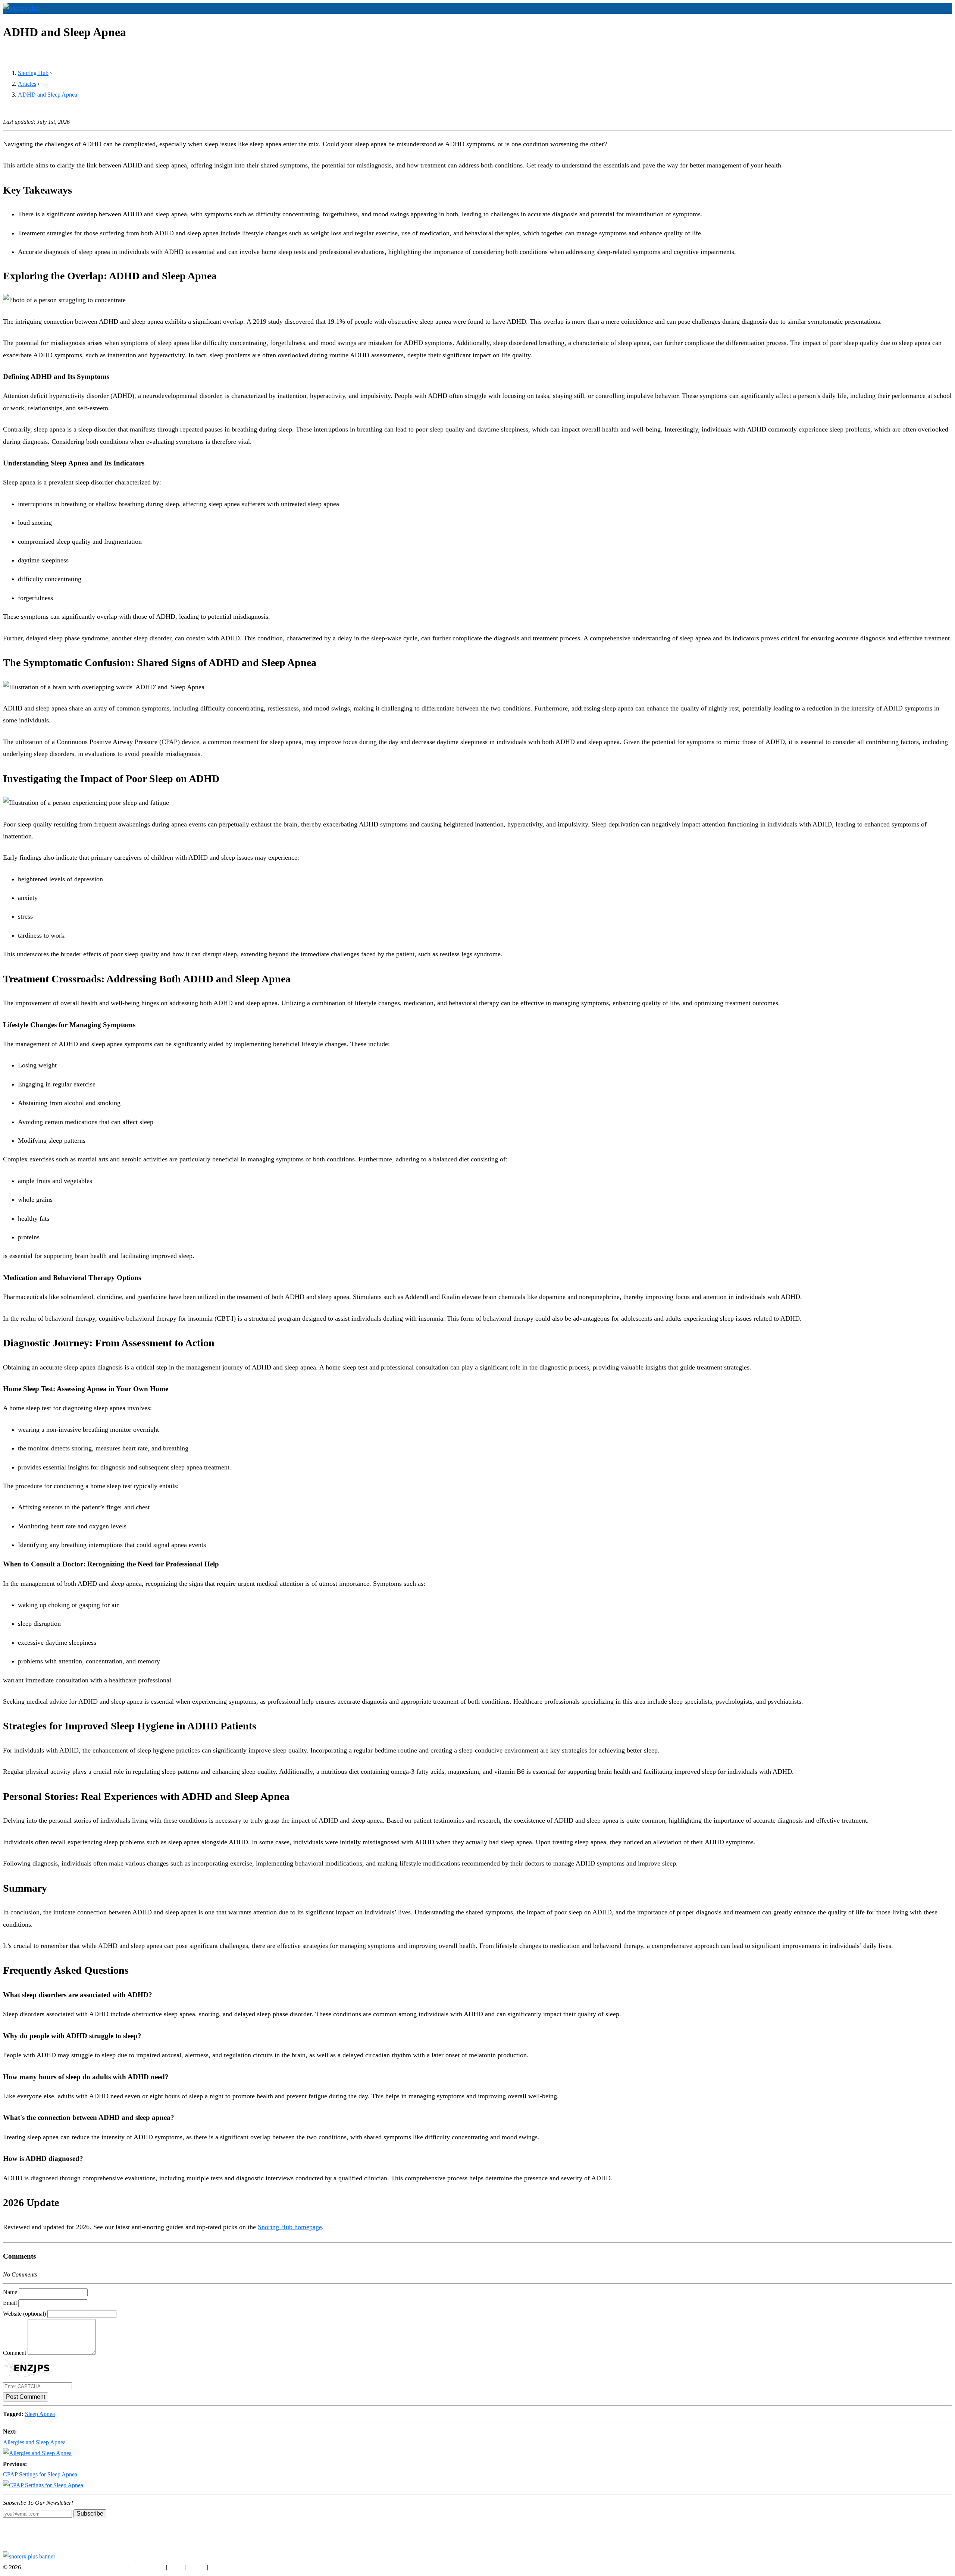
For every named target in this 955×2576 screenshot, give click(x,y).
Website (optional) (24, 2314)
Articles (941, 20)
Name (10, 2292)
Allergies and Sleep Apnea (34, 2442)
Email (10, 2303)
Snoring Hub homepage (290, 2227)
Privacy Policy (147, 2567)
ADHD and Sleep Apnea (48, 95)
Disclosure (70, 2567)
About (176, 2567)
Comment (15, 2353)
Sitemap (219, 2567)
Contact (196, 2567)
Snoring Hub (889, 20)
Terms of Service (106, 2567)
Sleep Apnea (40, 2414)
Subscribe (90, 2514)
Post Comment (26, 2397)
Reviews (918, 20)
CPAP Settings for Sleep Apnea (40, 2474)
